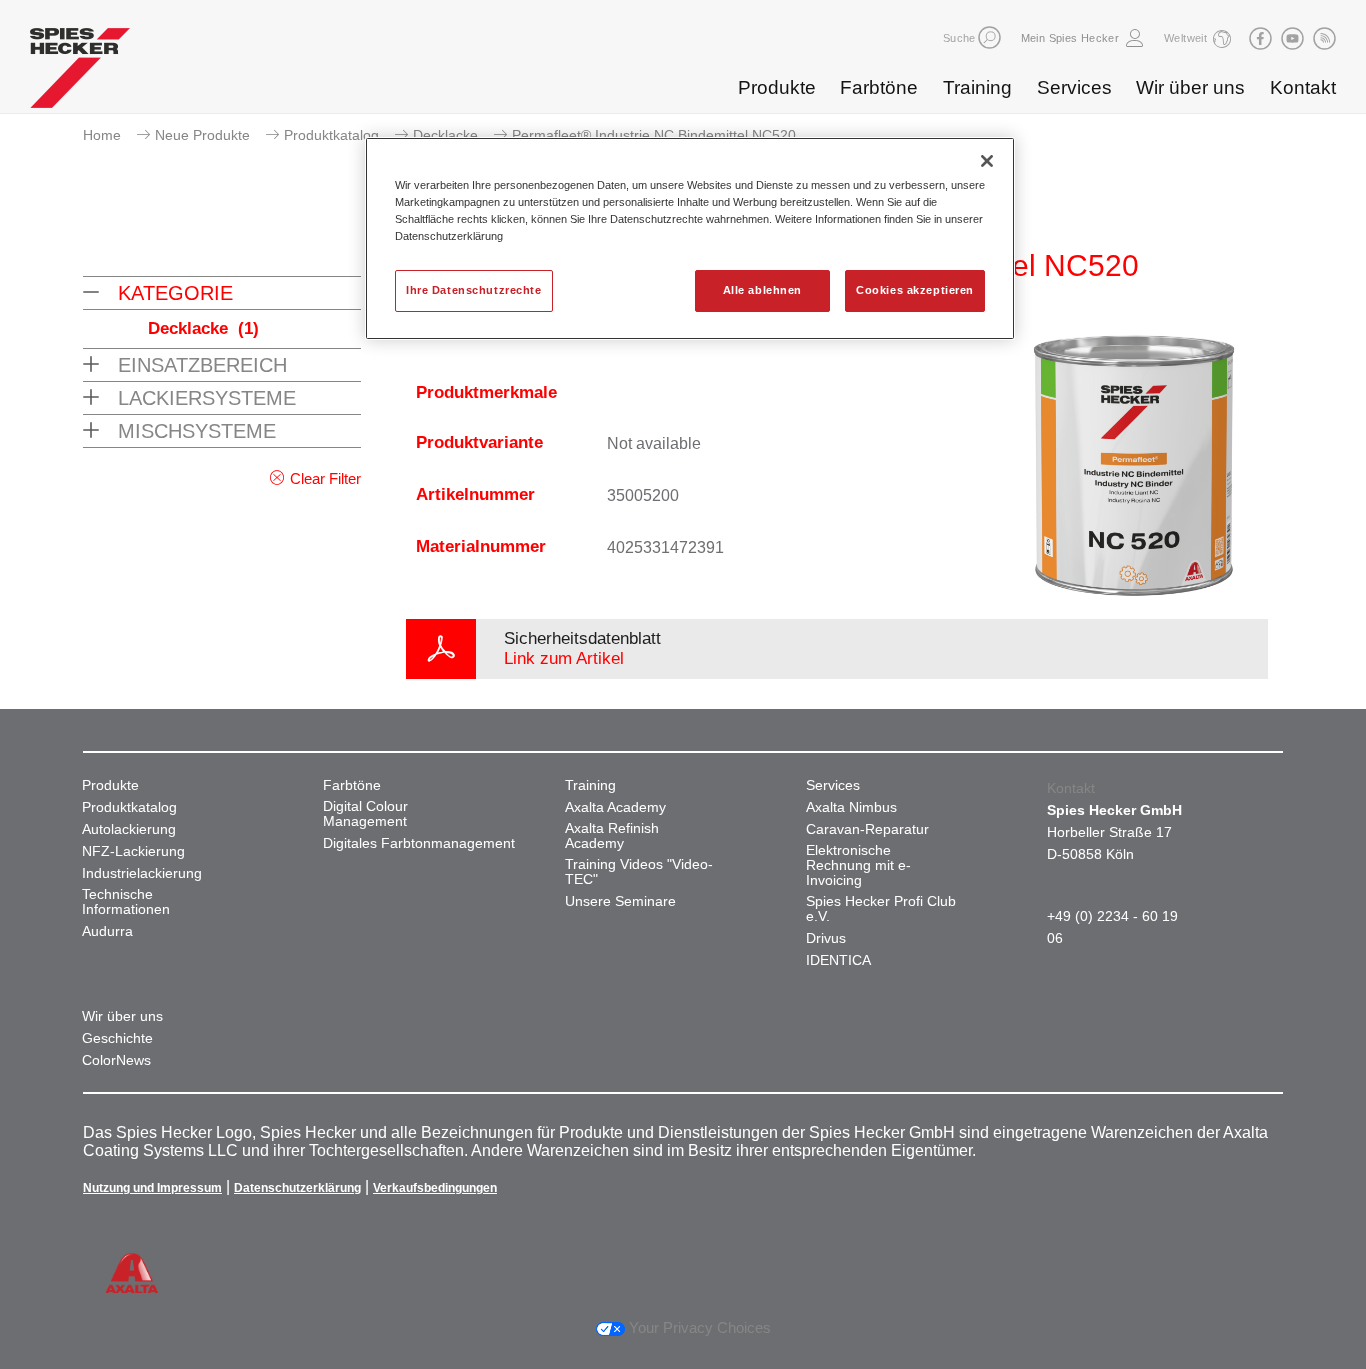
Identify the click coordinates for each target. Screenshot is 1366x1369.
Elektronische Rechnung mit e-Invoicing (858, 865)
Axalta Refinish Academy (612, 836)
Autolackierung (129, 829)
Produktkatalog (331, 135)
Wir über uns (1190, 87)
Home (102, 135)
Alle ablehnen (762, 290)
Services (1074, 87)
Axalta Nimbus (851, 807)
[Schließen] (987, 161)
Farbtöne (879, 87)
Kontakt (1303, 87)
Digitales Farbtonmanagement (419, 843)
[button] (989, 37)
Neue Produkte (202, 135)
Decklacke (445, 135)
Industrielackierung (142, 873)
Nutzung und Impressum (152, 1188)
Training (977, 87)
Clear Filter (325, 478)
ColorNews (116, 1060)
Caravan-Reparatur (867, 829)
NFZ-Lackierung (133, 851)
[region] (690, 238)
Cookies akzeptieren (915, 290)
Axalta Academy (615, 807)
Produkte (777, 87)
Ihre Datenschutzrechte (474, 290)
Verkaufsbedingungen (435, 1188)
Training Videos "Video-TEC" (639, 872)
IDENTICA (838, 960)
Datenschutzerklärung (297, 1188)
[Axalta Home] (80, 73)
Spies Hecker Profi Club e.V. (881, 909)
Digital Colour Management (365, 814)
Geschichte (117, 1038)
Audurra (107, 931)
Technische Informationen (126, 902)
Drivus (826, 938)
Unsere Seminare (620, 901)
